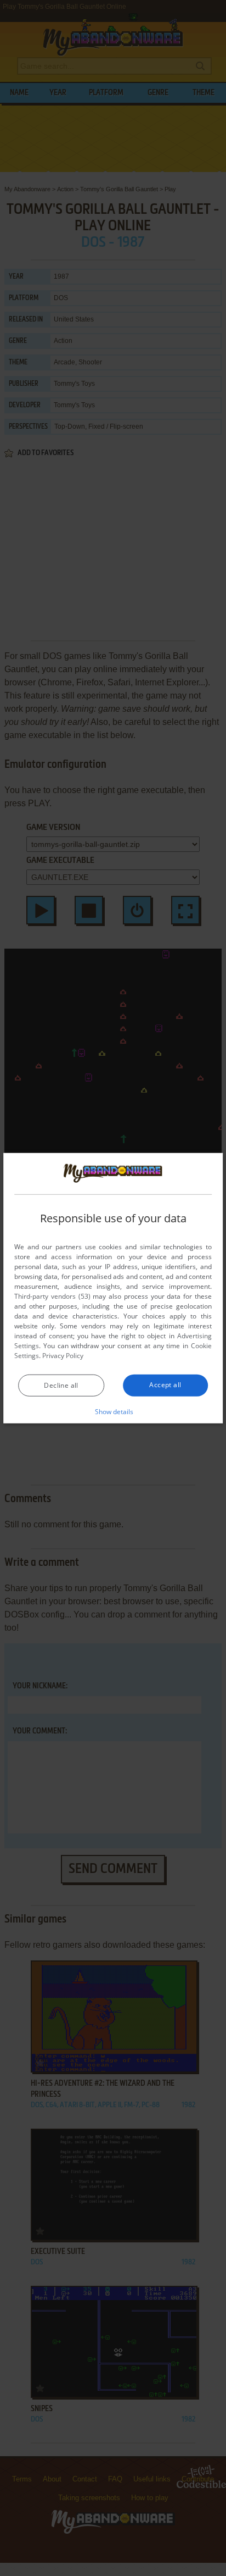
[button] (113, 1411)
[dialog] (113, 1288)
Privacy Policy (63, 1356)
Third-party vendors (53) (52, 1296)
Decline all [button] (61, 1385)
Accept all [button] (165, 1385)
